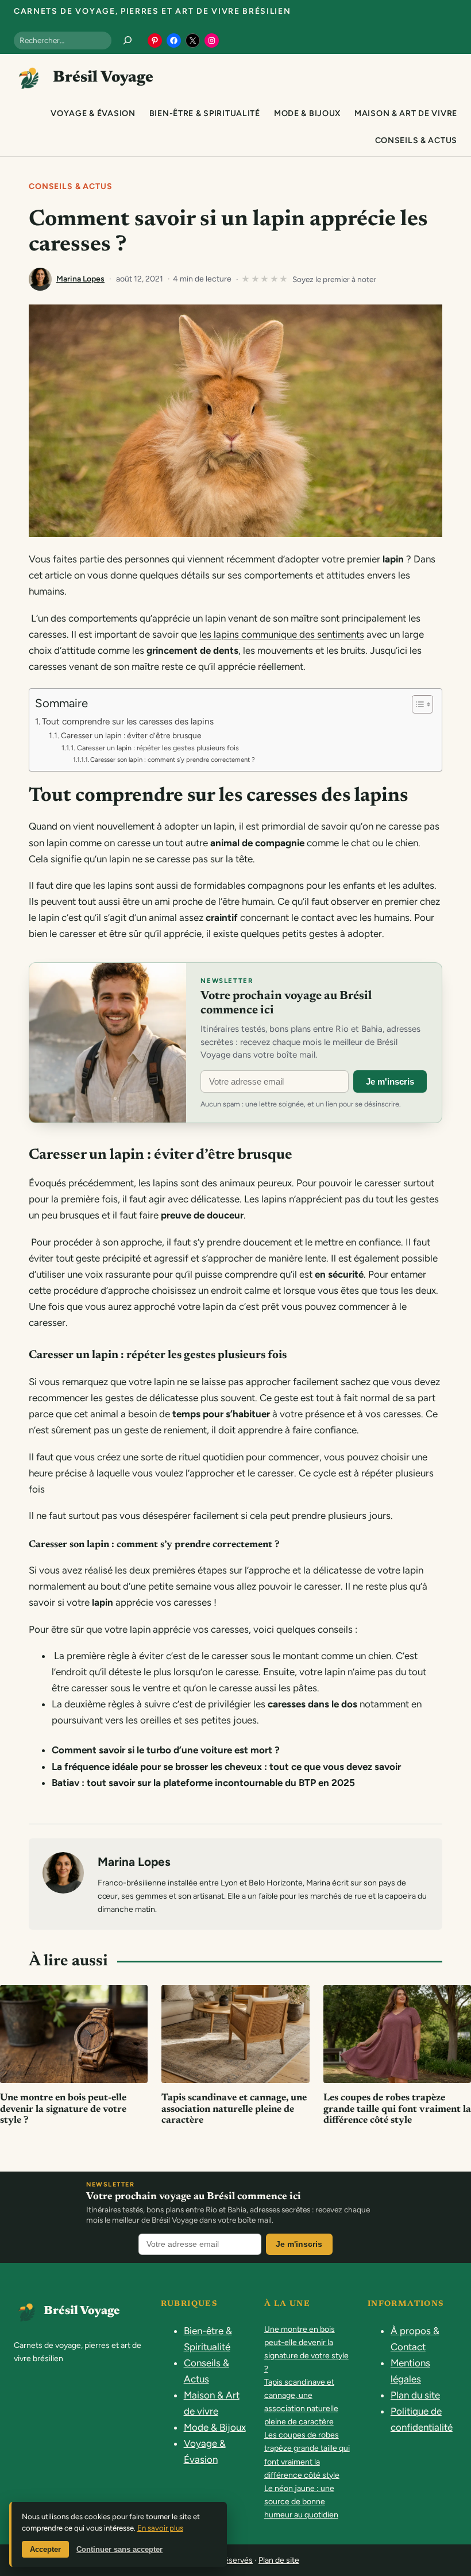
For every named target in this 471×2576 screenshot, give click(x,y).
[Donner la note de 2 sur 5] (256, 279)
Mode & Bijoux (215, 2427)
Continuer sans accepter (119, 2549)
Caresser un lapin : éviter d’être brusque (131, 735)
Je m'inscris (390, 1081)
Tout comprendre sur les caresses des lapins (129, 721)
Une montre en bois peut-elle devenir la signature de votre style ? (63, 2110)
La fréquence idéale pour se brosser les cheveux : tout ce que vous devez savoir (226, 1767)
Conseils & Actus (70, 186)
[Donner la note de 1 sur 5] (246, 279)
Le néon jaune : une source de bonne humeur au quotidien (301, 2502)
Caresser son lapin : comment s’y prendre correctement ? (173, 759)
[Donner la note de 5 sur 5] (284, 279)
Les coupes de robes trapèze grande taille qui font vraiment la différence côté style (397, 2110)
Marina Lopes (80, 279)
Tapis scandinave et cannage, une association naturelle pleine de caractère (234, 2110)
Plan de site (279, 2560)
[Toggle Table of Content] (417, 704)
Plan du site (415, 2395)
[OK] (128, 40)
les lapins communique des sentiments (282, 634)
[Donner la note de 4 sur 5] (275, 279)
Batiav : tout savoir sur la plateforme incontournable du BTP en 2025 (203, 1783)
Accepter (45, 2549)
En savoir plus (160, 2528)
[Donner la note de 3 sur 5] (265, 279)
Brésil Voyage (103, 78)
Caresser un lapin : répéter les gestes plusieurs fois (159, 748)
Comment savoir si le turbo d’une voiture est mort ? (166, 1750)
